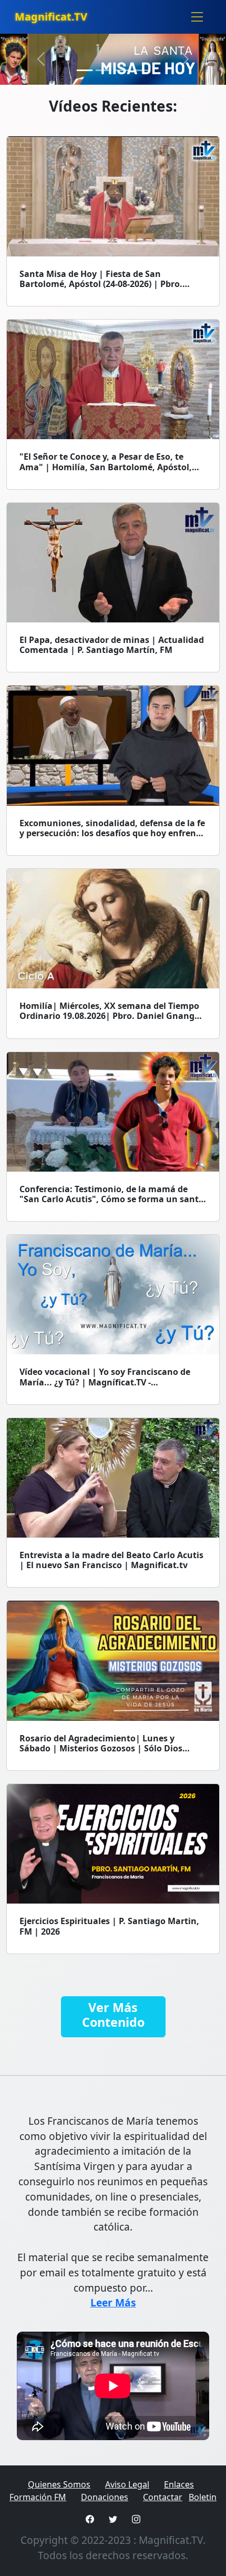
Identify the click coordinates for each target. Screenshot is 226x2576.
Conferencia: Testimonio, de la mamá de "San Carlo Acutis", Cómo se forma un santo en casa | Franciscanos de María (112, 1199)
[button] (41, 59)
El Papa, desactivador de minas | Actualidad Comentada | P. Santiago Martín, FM (112, 645)
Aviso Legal (127, 2484)
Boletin (203, 2497)
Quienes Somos (59, 2484)
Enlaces (179, 2484)
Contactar (163, 2497)
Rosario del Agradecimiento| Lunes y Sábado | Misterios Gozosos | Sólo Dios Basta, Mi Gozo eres (101, 1748)
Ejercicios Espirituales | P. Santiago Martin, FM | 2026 (109, 1926)
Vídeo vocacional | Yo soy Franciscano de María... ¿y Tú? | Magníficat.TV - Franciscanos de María (105, 1382)
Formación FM (38, 2497)
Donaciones (105, 2497)
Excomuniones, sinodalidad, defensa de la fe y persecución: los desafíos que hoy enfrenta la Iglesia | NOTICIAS (112, 833)
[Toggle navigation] (197, 17)
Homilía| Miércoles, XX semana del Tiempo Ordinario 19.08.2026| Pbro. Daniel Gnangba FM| (112, 1016)
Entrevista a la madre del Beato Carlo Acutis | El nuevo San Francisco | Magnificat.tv (111, 1560)
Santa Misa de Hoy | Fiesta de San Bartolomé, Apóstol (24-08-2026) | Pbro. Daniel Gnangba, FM (101, 284)
